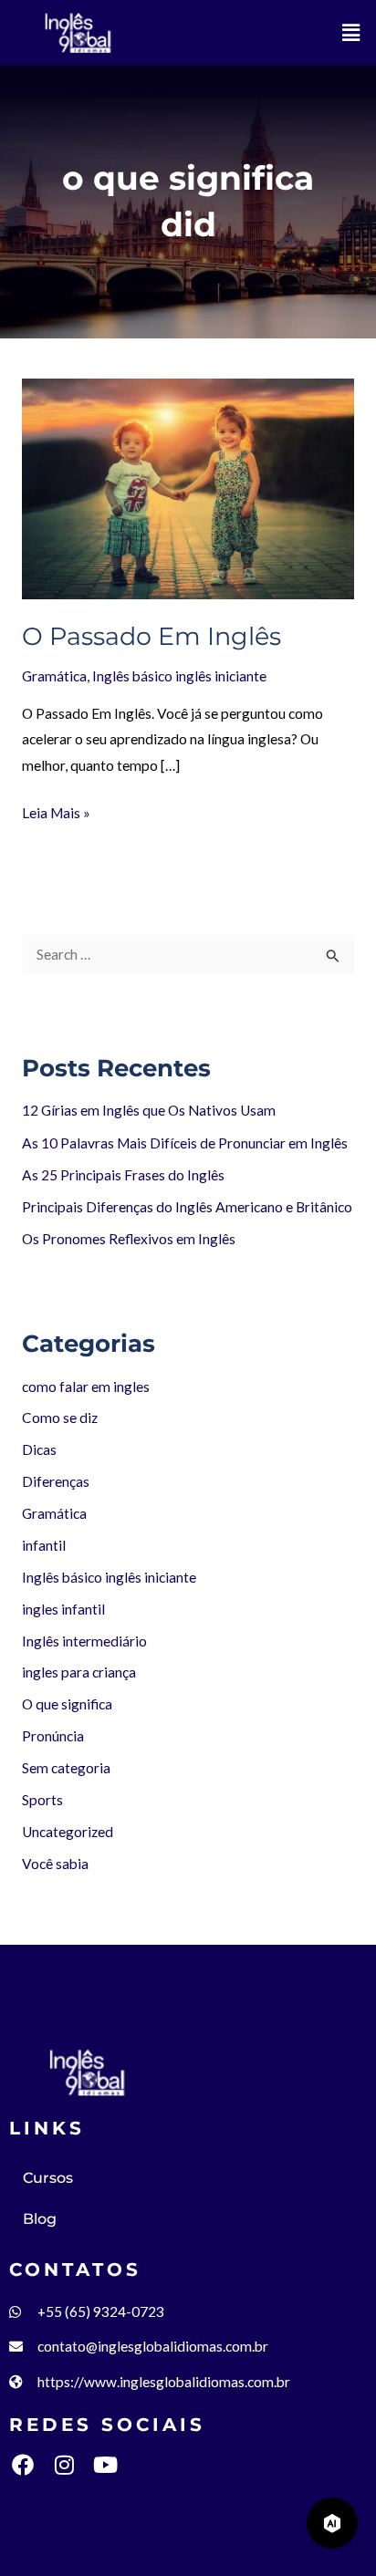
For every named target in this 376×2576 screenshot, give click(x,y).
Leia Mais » (56, 810)
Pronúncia (53, 1736)
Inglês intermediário (84, 1641)
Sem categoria (66, 1768)
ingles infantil (63, 1609)
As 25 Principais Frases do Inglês (123, 1175)
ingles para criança (79, 1672)
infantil (44, 1545)
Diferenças (56, 1481)
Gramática (54, 676)
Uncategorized (68, 1832)
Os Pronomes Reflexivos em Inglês (129, 1239)
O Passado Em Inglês (151, 636)
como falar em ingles (86, 1387)
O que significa (67, 1704)
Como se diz (60, 1418)
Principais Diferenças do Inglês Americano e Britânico (187, 1207)
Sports (42, 1800)
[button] (351, 32)
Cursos (48, 2178)
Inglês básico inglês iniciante (179, 676)
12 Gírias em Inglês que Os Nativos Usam (149, 1110)
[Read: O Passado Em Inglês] (188, 487)
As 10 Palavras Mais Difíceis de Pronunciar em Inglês (185, 1143)
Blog (40, 2219)
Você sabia (55, 1864)
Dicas (39, 1449)
